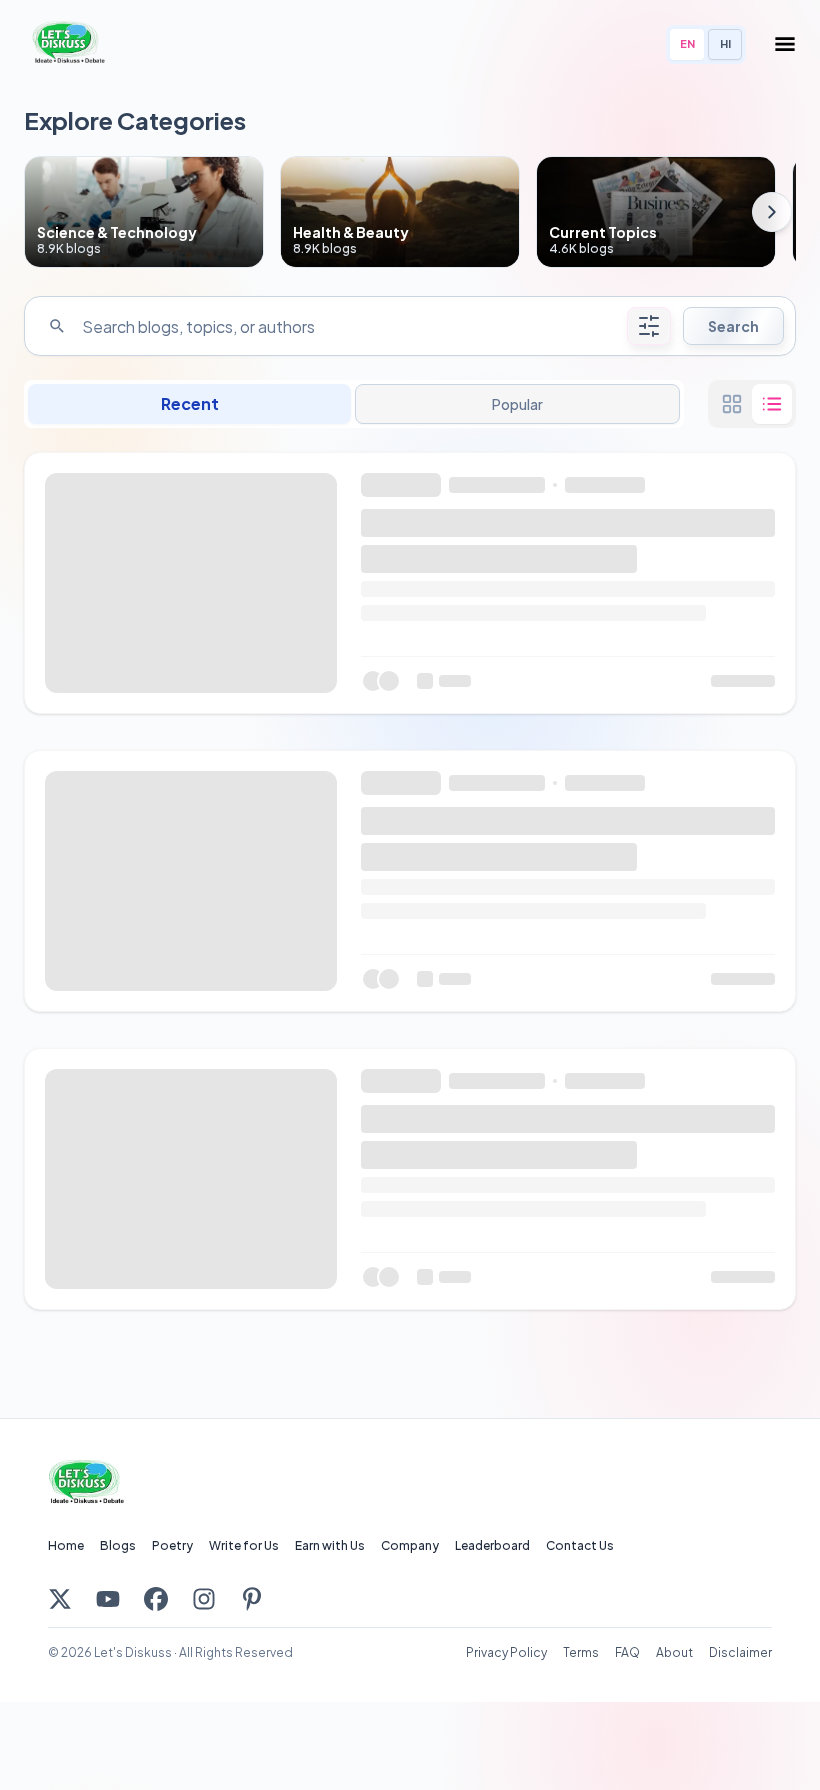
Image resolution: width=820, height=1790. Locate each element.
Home (66, 1545)
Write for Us (244, 1545)
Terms (581, 1652)
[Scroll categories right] (772, 212)
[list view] (772, 404)
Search (733, 326)
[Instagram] (204, 1599)
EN (687, 43)
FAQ (627, 1652)
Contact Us (580, 1545)
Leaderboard (492, 1545)
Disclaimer (740, 1652)
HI (725, 43)
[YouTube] (108, 1599)
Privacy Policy (506, 1652)
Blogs (118, 1545)
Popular (517, 404)
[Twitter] (60, 1599)
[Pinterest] (252, 1599)
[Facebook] (156, 1599)
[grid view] (732, 404)
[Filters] (649, 326)
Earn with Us (330, 1545)
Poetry (172, 1545)
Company (410, 1545)
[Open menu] (785, 44)
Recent (190, 403)
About (674, 1652)
